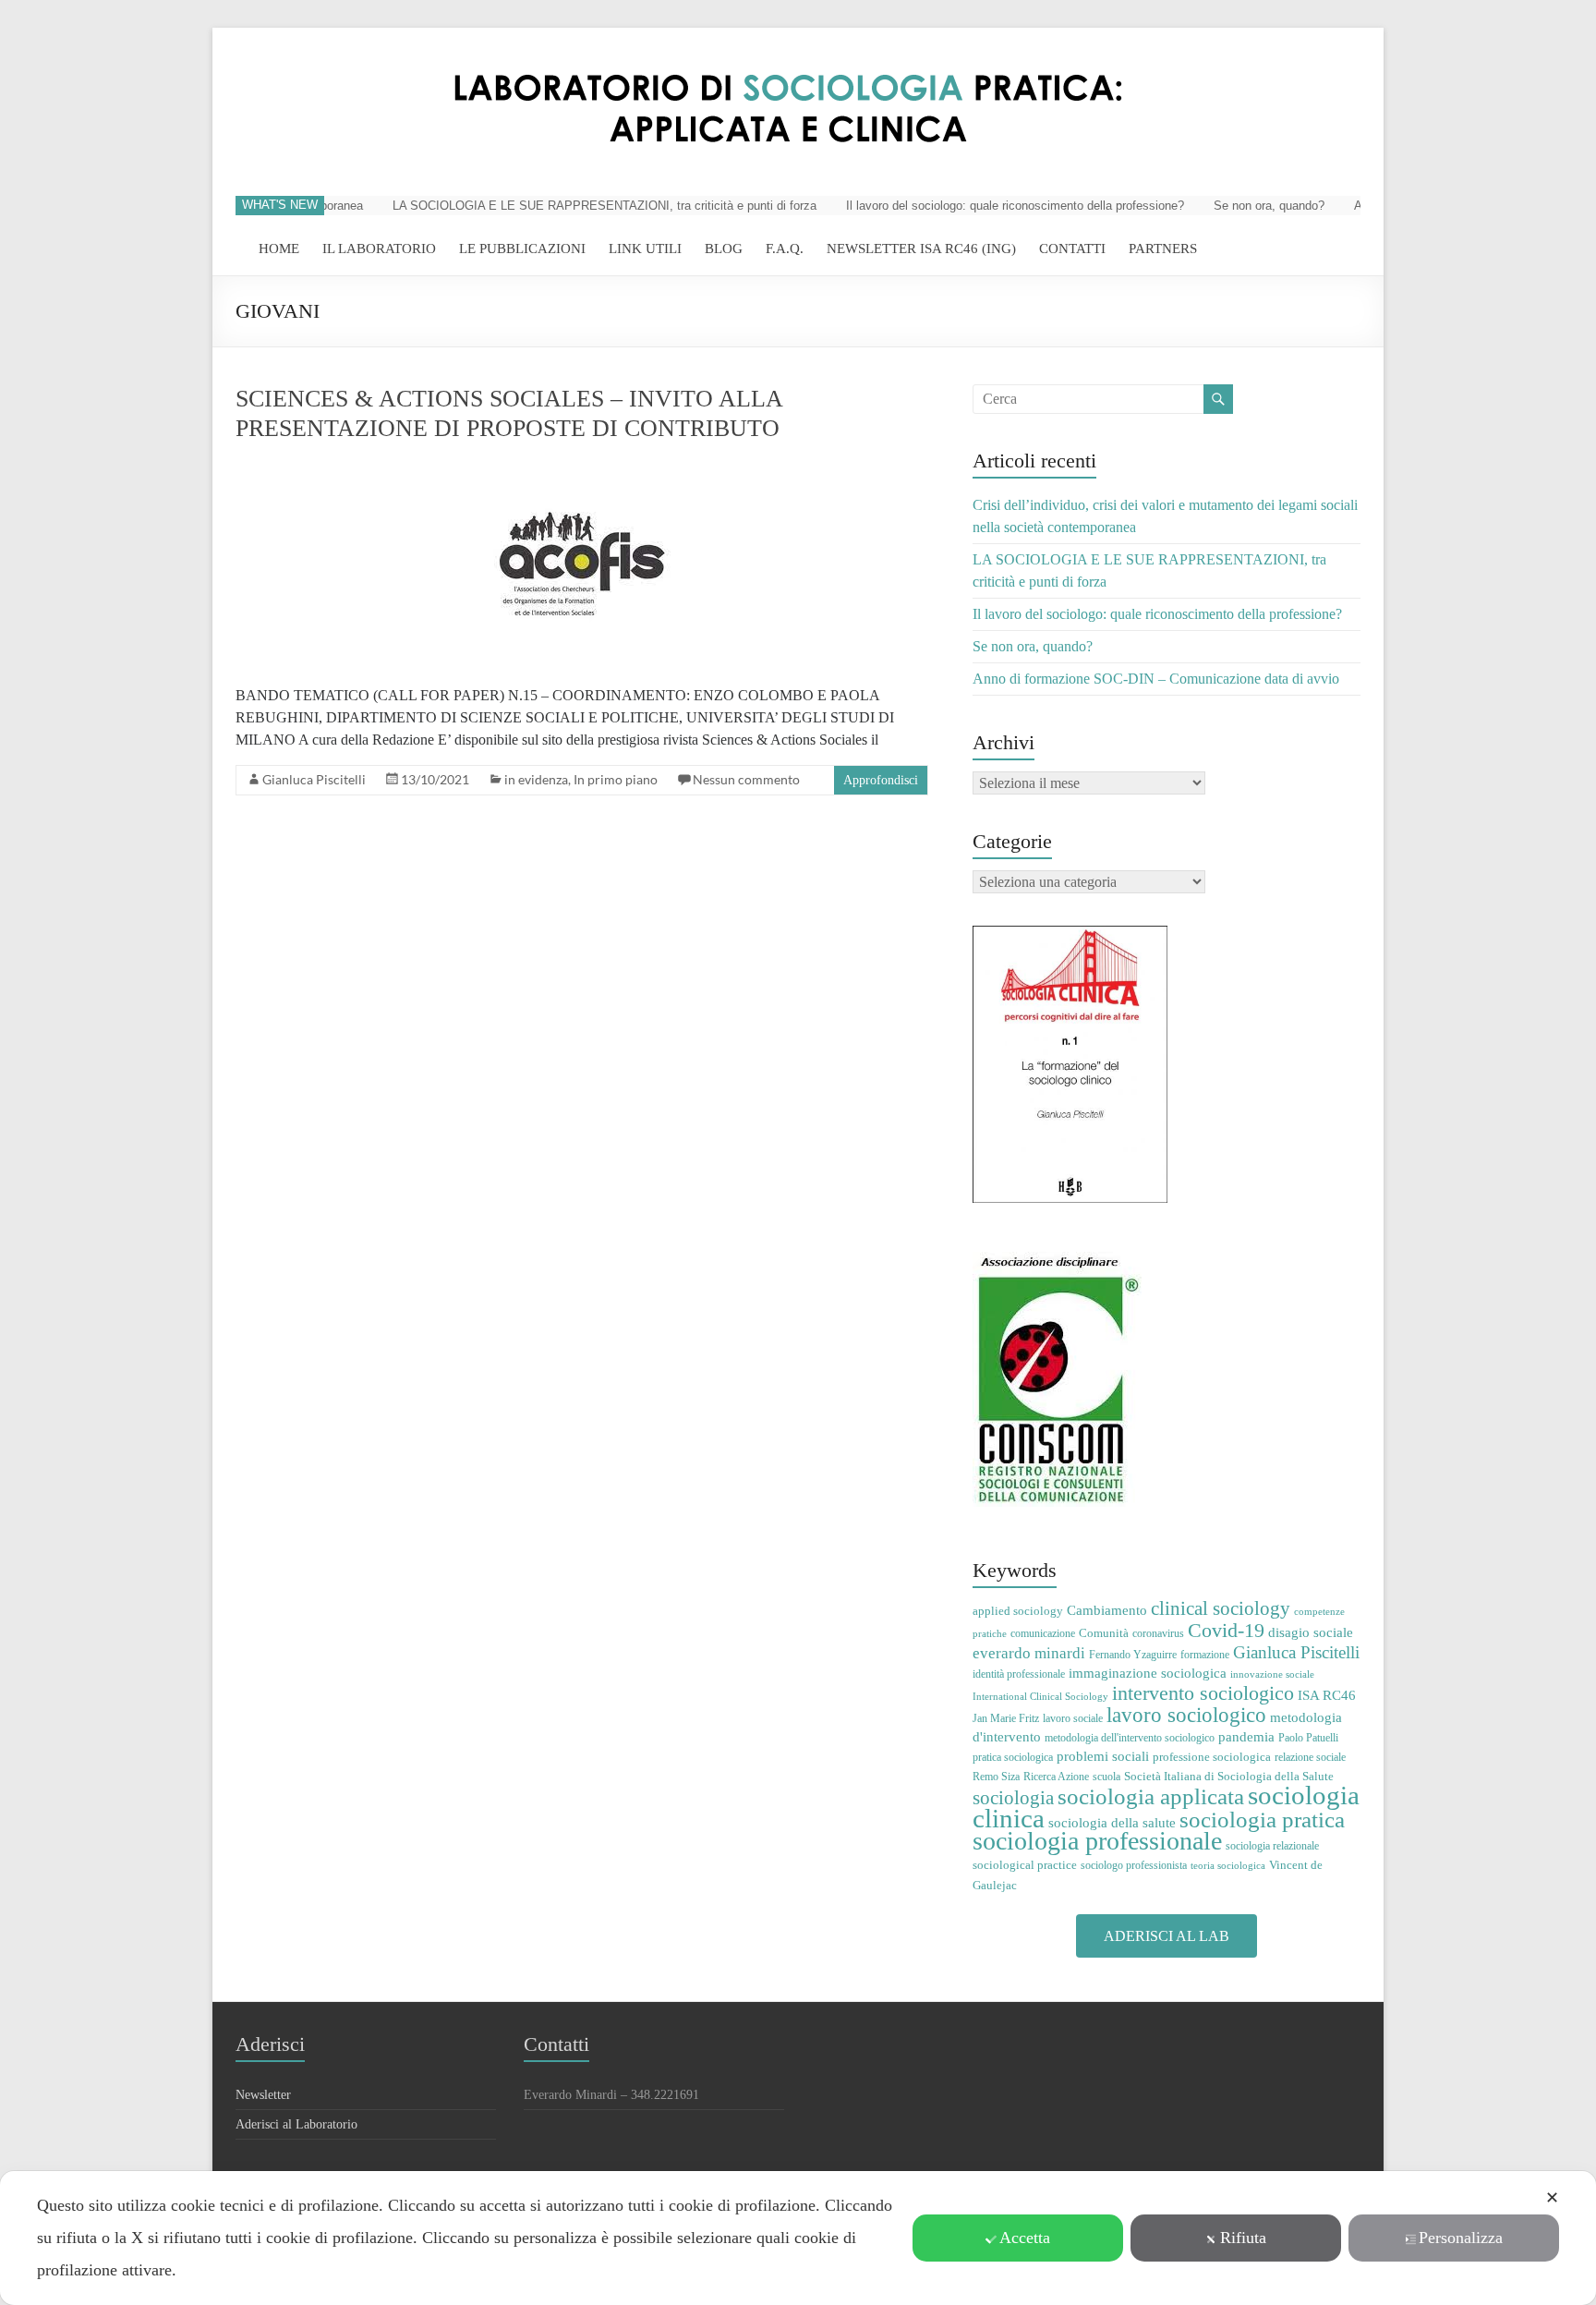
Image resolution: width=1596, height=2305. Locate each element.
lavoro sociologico (1186, 1715)
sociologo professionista (1134, 1865)
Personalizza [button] (1461, 2238)
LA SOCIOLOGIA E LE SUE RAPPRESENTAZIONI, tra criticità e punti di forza (577, 206)
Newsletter (263, 2095)
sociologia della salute (1112, 1822)
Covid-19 (1226, 1630)
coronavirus (1158, 1633)
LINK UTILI (645, 249)
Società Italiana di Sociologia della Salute (1229, 1776)
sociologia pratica (1262, 1819)
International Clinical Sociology (1040, 1697)
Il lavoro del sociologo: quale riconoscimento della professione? (987, 206)
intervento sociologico (1203, 1693)
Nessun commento (746, 779)
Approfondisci (881, 780)
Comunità (1104, 1633)
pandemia (1246, 1736)
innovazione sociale (1272, 1674)
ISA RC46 (1327, 1695)
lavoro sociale (1073, 1718)
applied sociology (1018, 1611)
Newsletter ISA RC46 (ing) (921, 249)
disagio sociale (1311, 1632)
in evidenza (536, 779)
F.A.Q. (785, 249)
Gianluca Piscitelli (314, 779)
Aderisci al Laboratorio (296, 2124)
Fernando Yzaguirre (1133, 1655)
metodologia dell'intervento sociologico (1130, 1738)
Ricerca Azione (1056, 1777)
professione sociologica (1212, 1757)
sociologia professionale (1097, 1841)
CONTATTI (1072, 249)
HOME (279, 249)
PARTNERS (1163, 249)
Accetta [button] (1025, 2238)
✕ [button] (1552, 2198)
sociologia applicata (1151, 1796)
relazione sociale (1310, 1757)
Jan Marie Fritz (1006, 1718)
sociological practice (1025, 1865)
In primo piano (616, 779)
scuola (1106, 1777)
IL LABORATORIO (379, 249)
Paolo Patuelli (1308, 1738)
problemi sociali (1103, 1756)
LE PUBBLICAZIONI (522, 249)
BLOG (724, 249)
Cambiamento (1107, 1610)
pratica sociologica (1013, 1757)
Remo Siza (996, 1777)
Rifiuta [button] (1243, 2238)
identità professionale (1019, 1674)
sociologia (1013, 1798)
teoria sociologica (1228, 1866)
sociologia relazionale (1272, 1846)
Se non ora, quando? (1241, 206)
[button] (1167, 1936)
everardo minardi (1029, 1653)
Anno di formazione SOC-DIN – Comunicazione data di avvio (1156, 679)
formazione (1205, 1655)
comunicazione (1043, 1633)
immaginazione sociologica (1148, 1673)
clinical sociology (1221, 1608)
